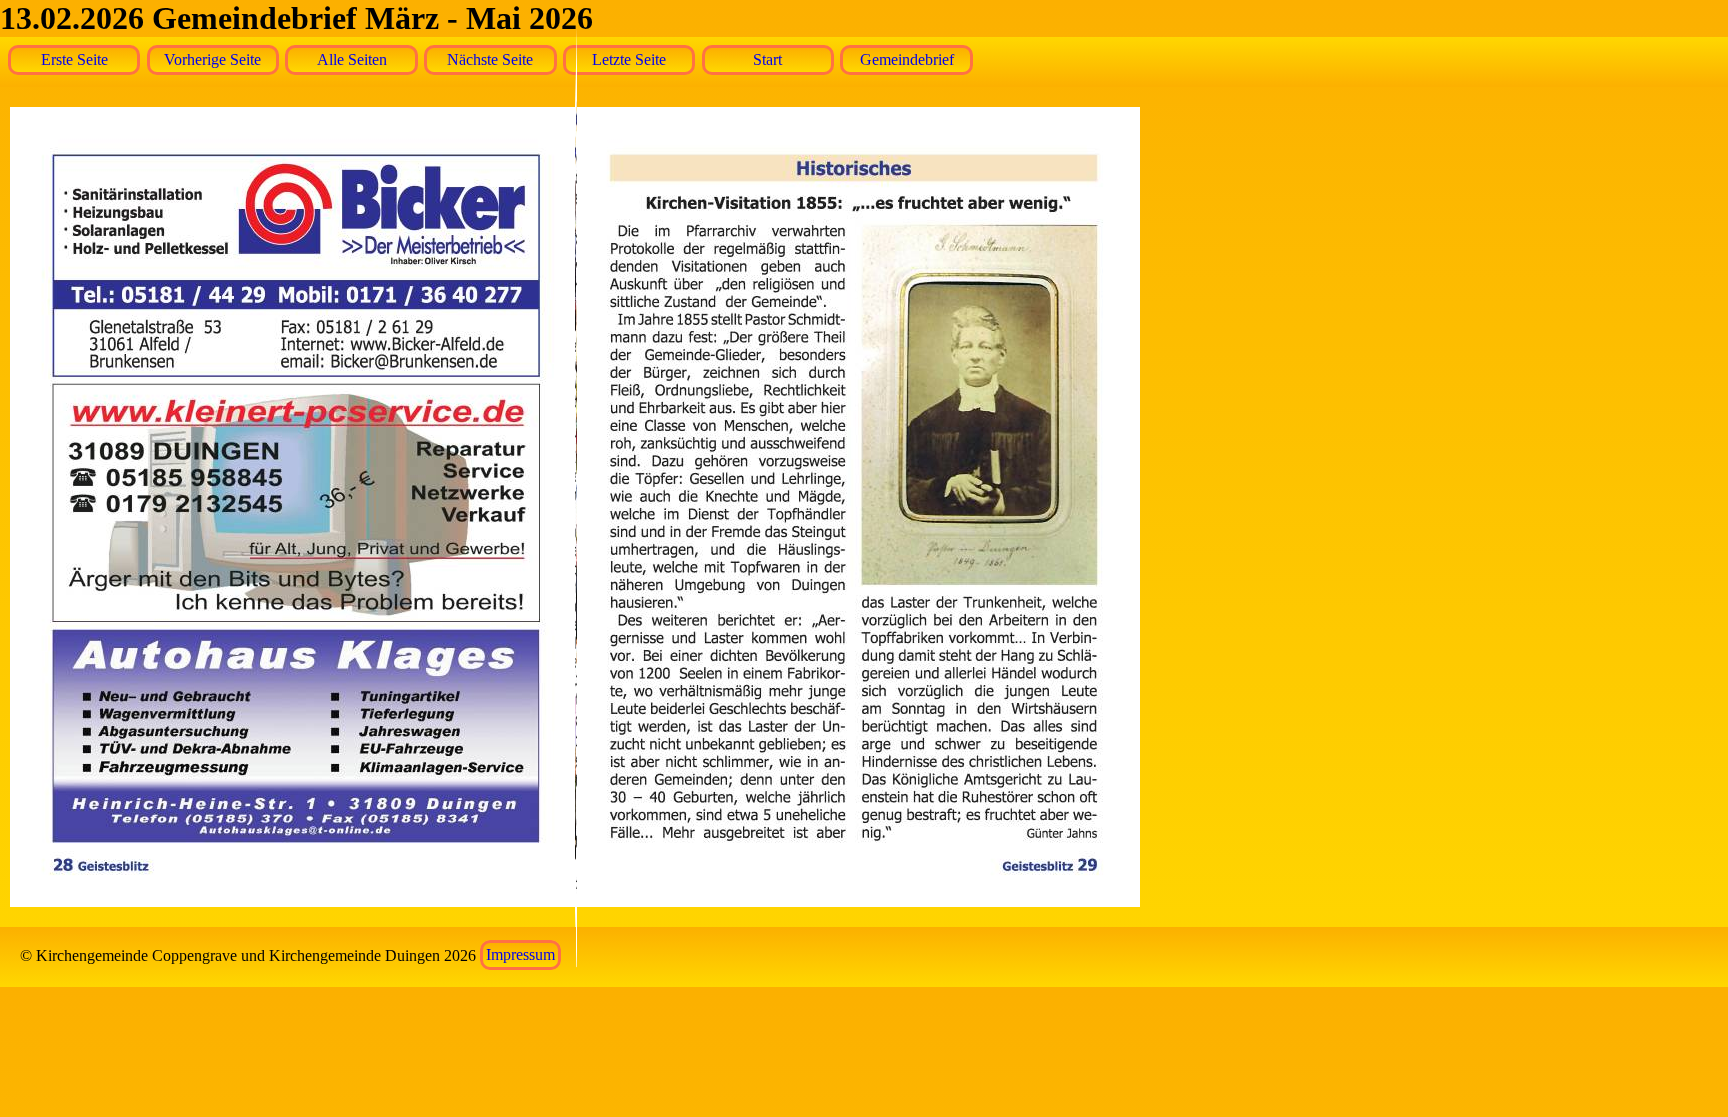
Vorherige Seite (212, 59)
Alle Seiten (352, 59)
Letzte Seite (629, 59)
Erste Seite (74, 59)
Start (767, 59)
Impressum (520, 955)
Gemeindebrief (907, 59)
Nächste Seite (490, 59)
